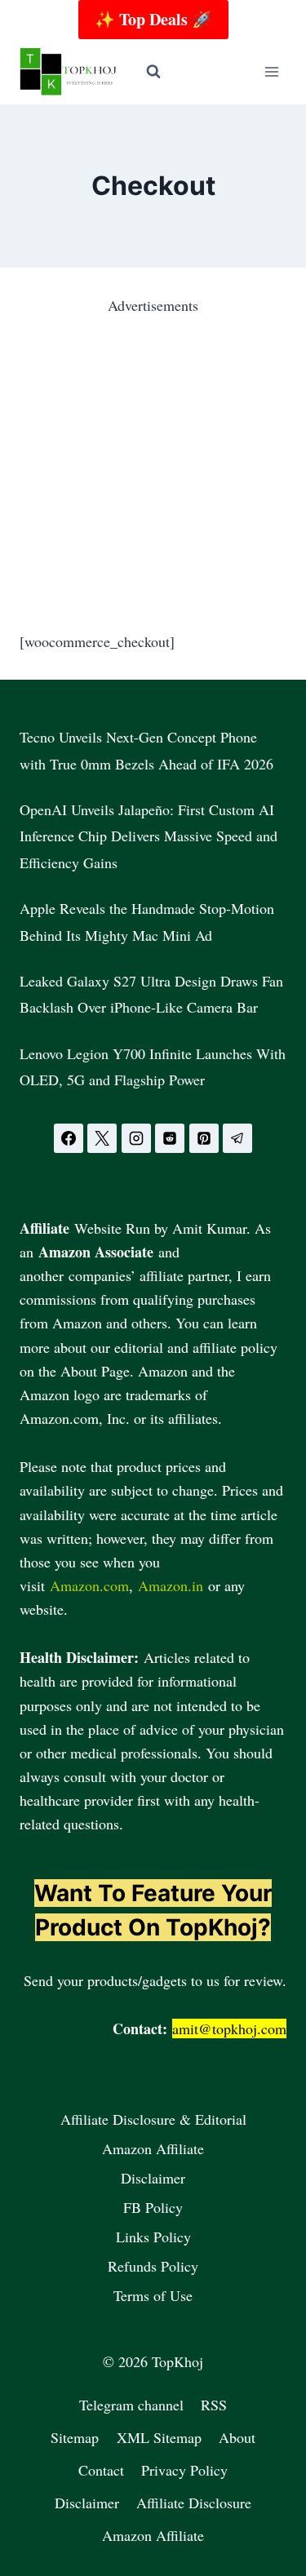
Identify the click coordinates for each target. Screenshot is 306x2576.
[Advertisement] (153, 470)
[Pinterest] (204, 1138)
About (237, 2437)
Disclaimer (153, 2178)
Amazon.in (171, 1585)
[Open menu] (271, 71)
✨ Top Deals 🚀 (153, 19)
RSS (214, 2405)
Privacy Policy (184, 2470)
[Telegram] (237, 1138)
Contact (101, 2470)
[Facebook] (69, 1138)
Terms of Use (153, 2295)
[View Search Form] (153, 72)
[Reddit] (170, 1138)
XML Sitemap (159, 2437)
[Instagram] (136, 1138)
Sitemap (75, 2437)
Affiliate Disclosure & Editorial (153, 2119)
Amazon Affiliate (153, 2148)
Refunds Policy (153, 2266)
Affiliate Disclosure (194, 2503)
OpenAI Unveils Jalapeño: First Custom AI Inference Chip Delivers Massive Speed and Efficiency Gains (149, 836)
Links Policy (153, 2237)
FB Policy (153, 2207)
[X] (102, 1138)
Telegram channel (131, 2405)
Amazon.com (89, 1585)
